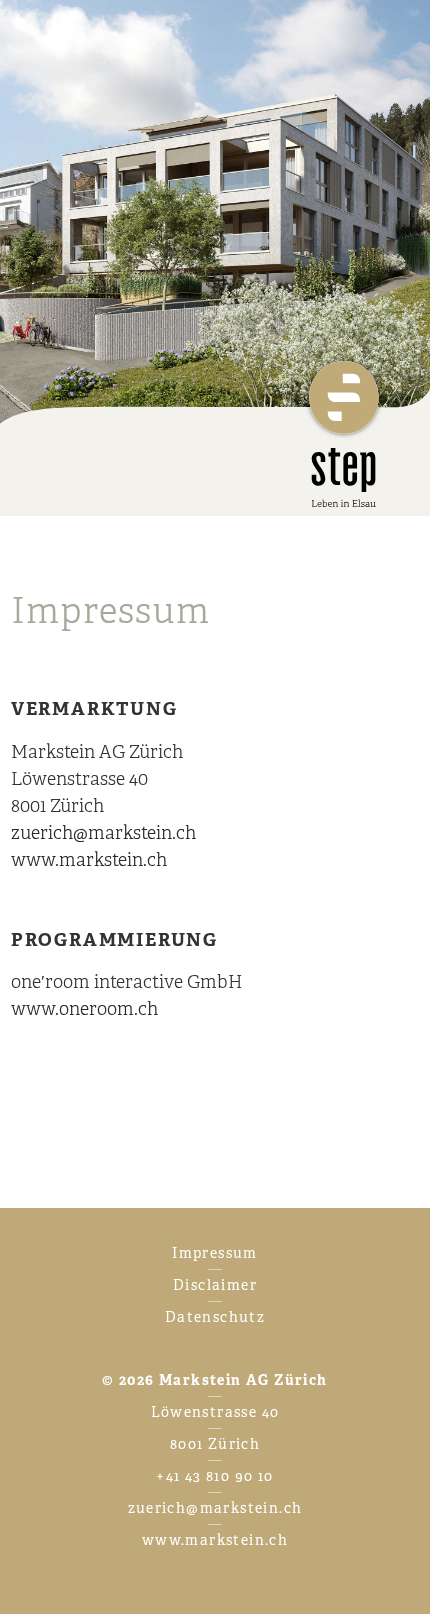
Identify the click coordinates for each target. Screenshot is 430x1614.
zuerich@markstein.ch (103, 833)
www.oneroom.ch (84, 1009)
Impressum (215, 1253)
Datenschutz (215, 1317)
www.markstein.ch (89, 860)
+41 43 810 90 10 (214, 1476)
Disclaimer (215, 1285)
